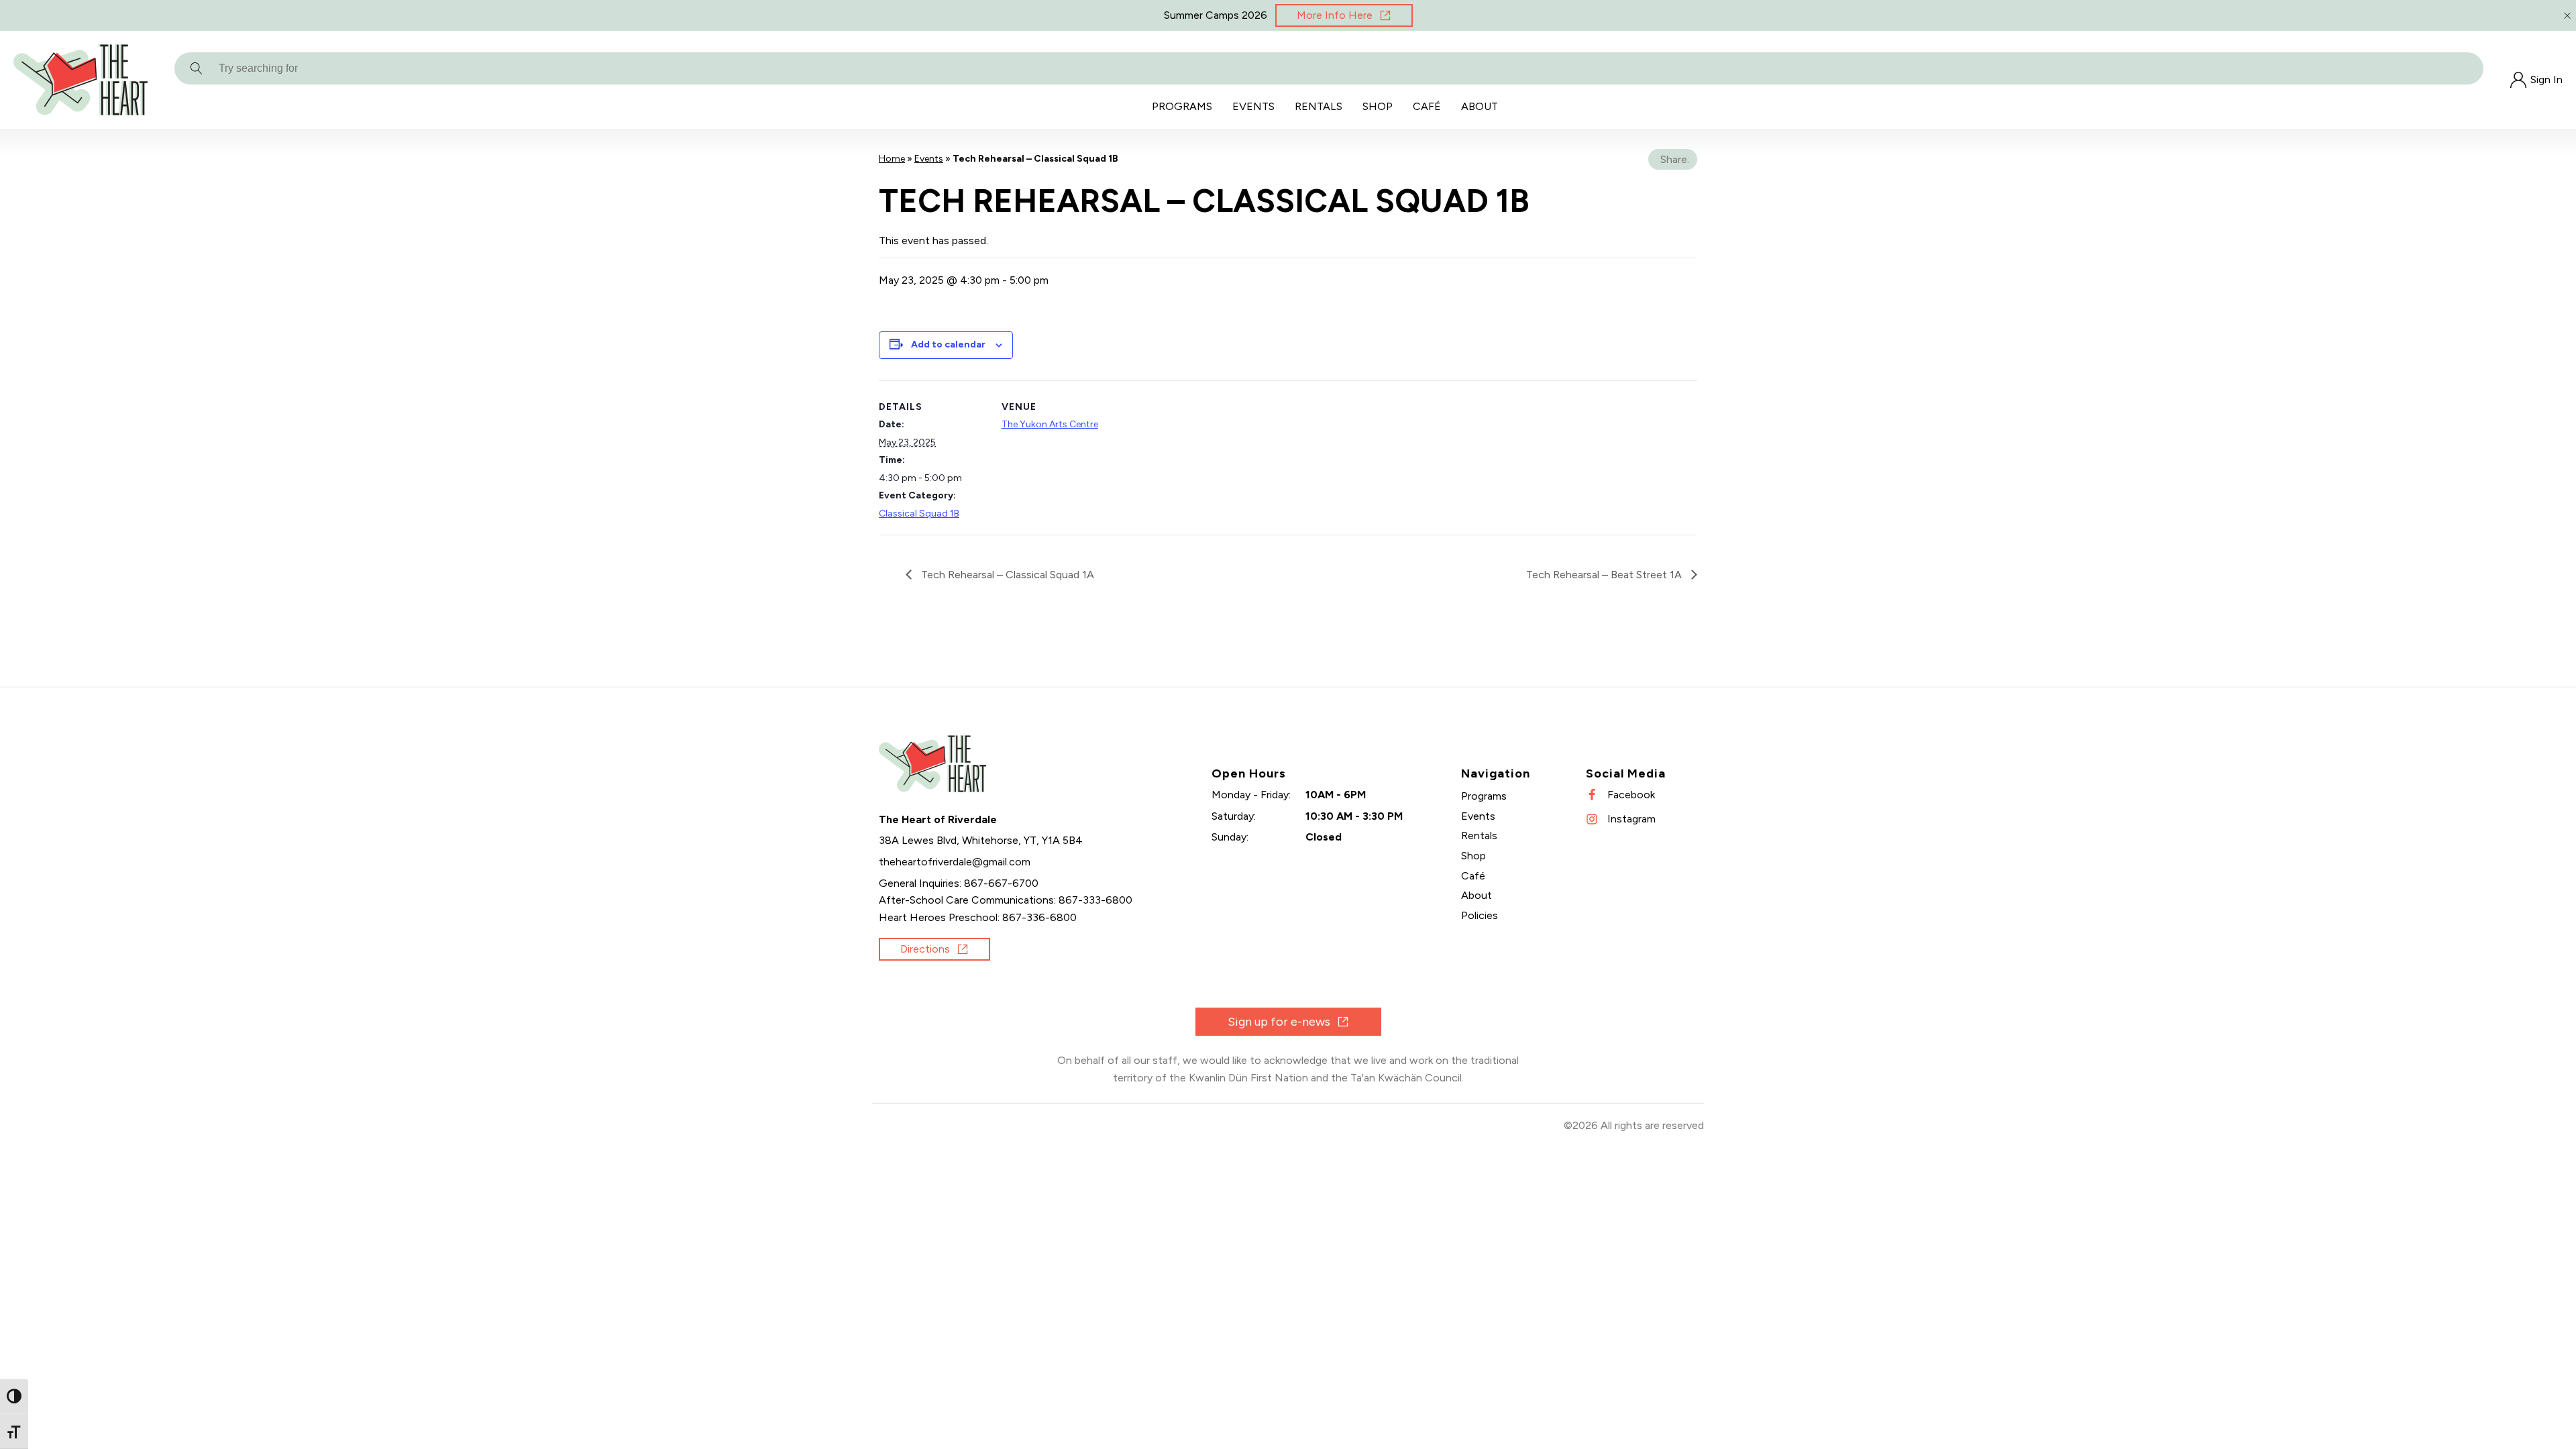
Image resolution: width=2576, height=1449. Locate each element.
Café (1427, 106)
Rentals (1319, 106)
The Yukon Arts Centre (1050, 424)
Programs (1182, 106)
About (1480, 106)
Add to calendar (948, 344)
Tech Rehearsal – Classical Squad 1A (1006, 575)
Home (892, 159)
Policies (1480, 915)
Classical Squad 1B (919, 514)
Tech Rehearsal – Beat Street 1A (1605, 575)
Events (1253, 106)
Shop (1378, 106)
